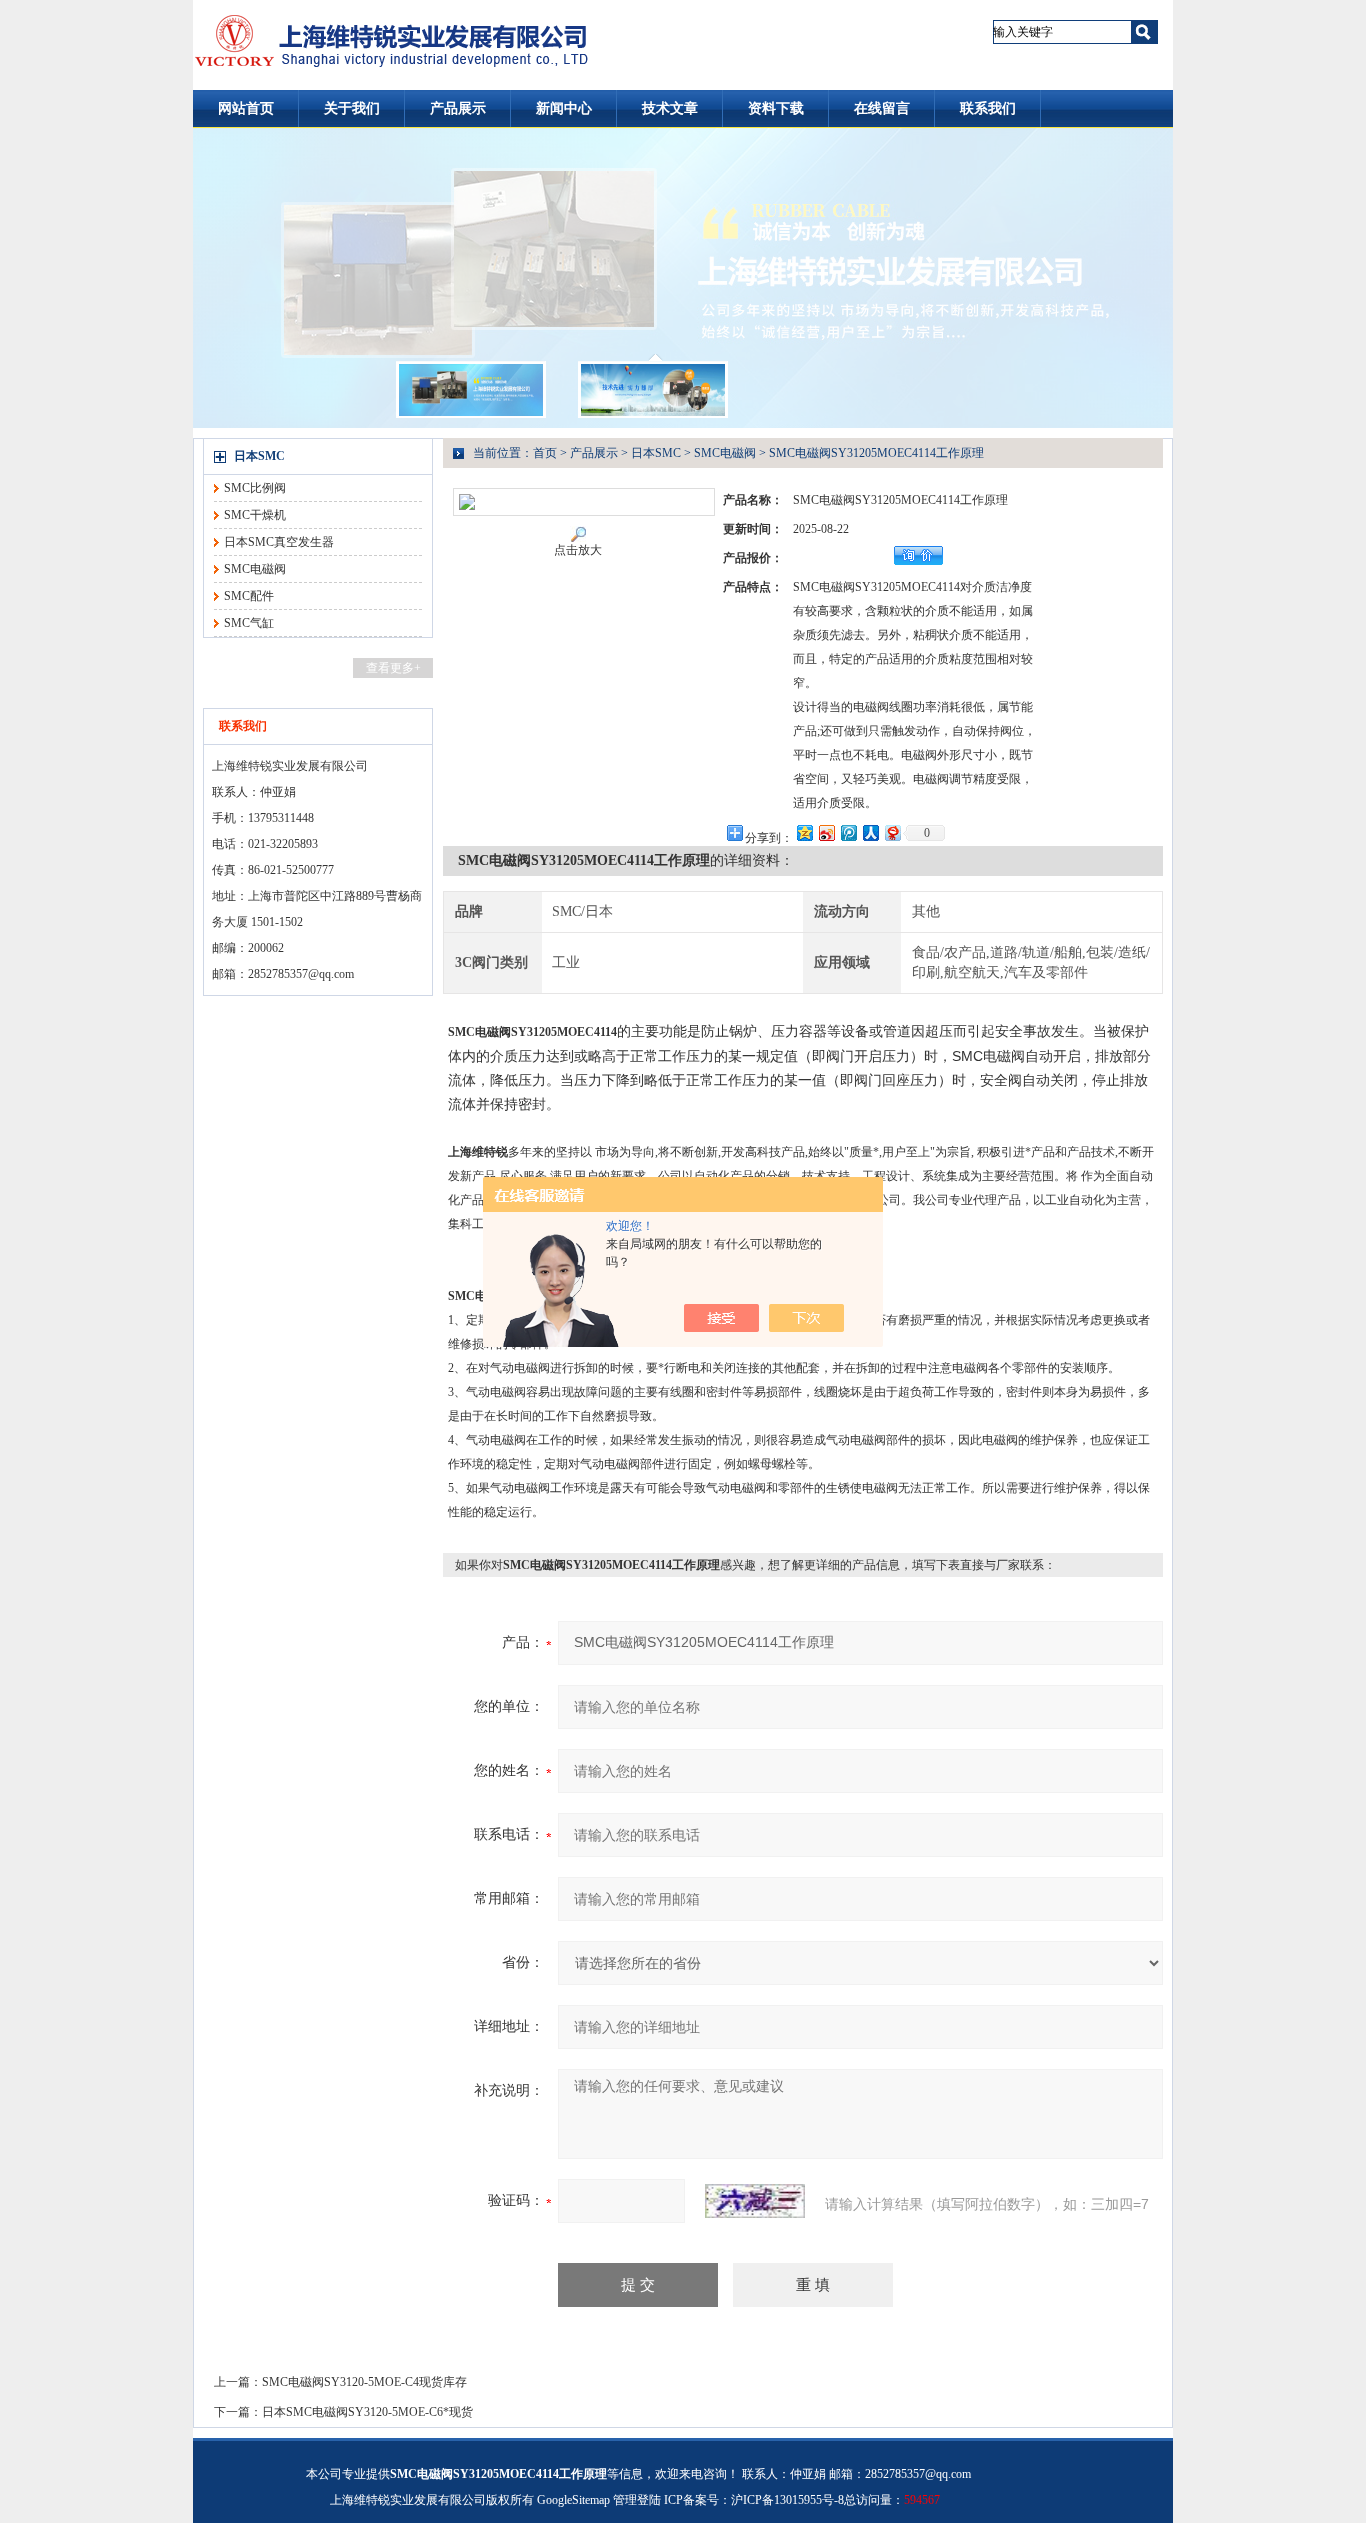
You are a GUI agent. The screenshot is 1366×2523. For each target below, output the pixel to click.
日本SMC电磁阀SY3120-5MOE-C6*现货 (367, 2412)
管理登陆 (637, 2500)
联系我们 (988, 108)
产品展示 (458, 108)
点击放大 (578, 550)
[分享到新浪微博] (826, 832)
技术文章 (670, 108)
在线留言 (882, 108)
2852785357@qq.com (301, 974)
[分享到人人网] (870, 832)
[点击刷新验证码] (755, 2201)
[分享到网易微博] (892, 832)
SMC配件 (249, 596)
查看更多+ (393, 668)
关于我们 (352, 108)
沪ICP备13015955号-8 (787, 2500)
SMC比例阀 (255, 488)
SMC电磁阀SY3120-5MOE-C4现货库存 (364, 2382)
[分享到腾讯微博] (848, 832)
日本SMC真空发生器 (279, 542)
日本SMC (259, 456)
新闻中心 (564, 108)
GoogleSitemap (573, 2500)
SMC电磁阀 (255, 569)
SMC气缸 (249, 623)
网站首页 (246, 108)
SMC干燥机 (255, 515)
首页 (545, 453)
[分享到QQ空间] (804, 832)
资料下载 (776, 108)
